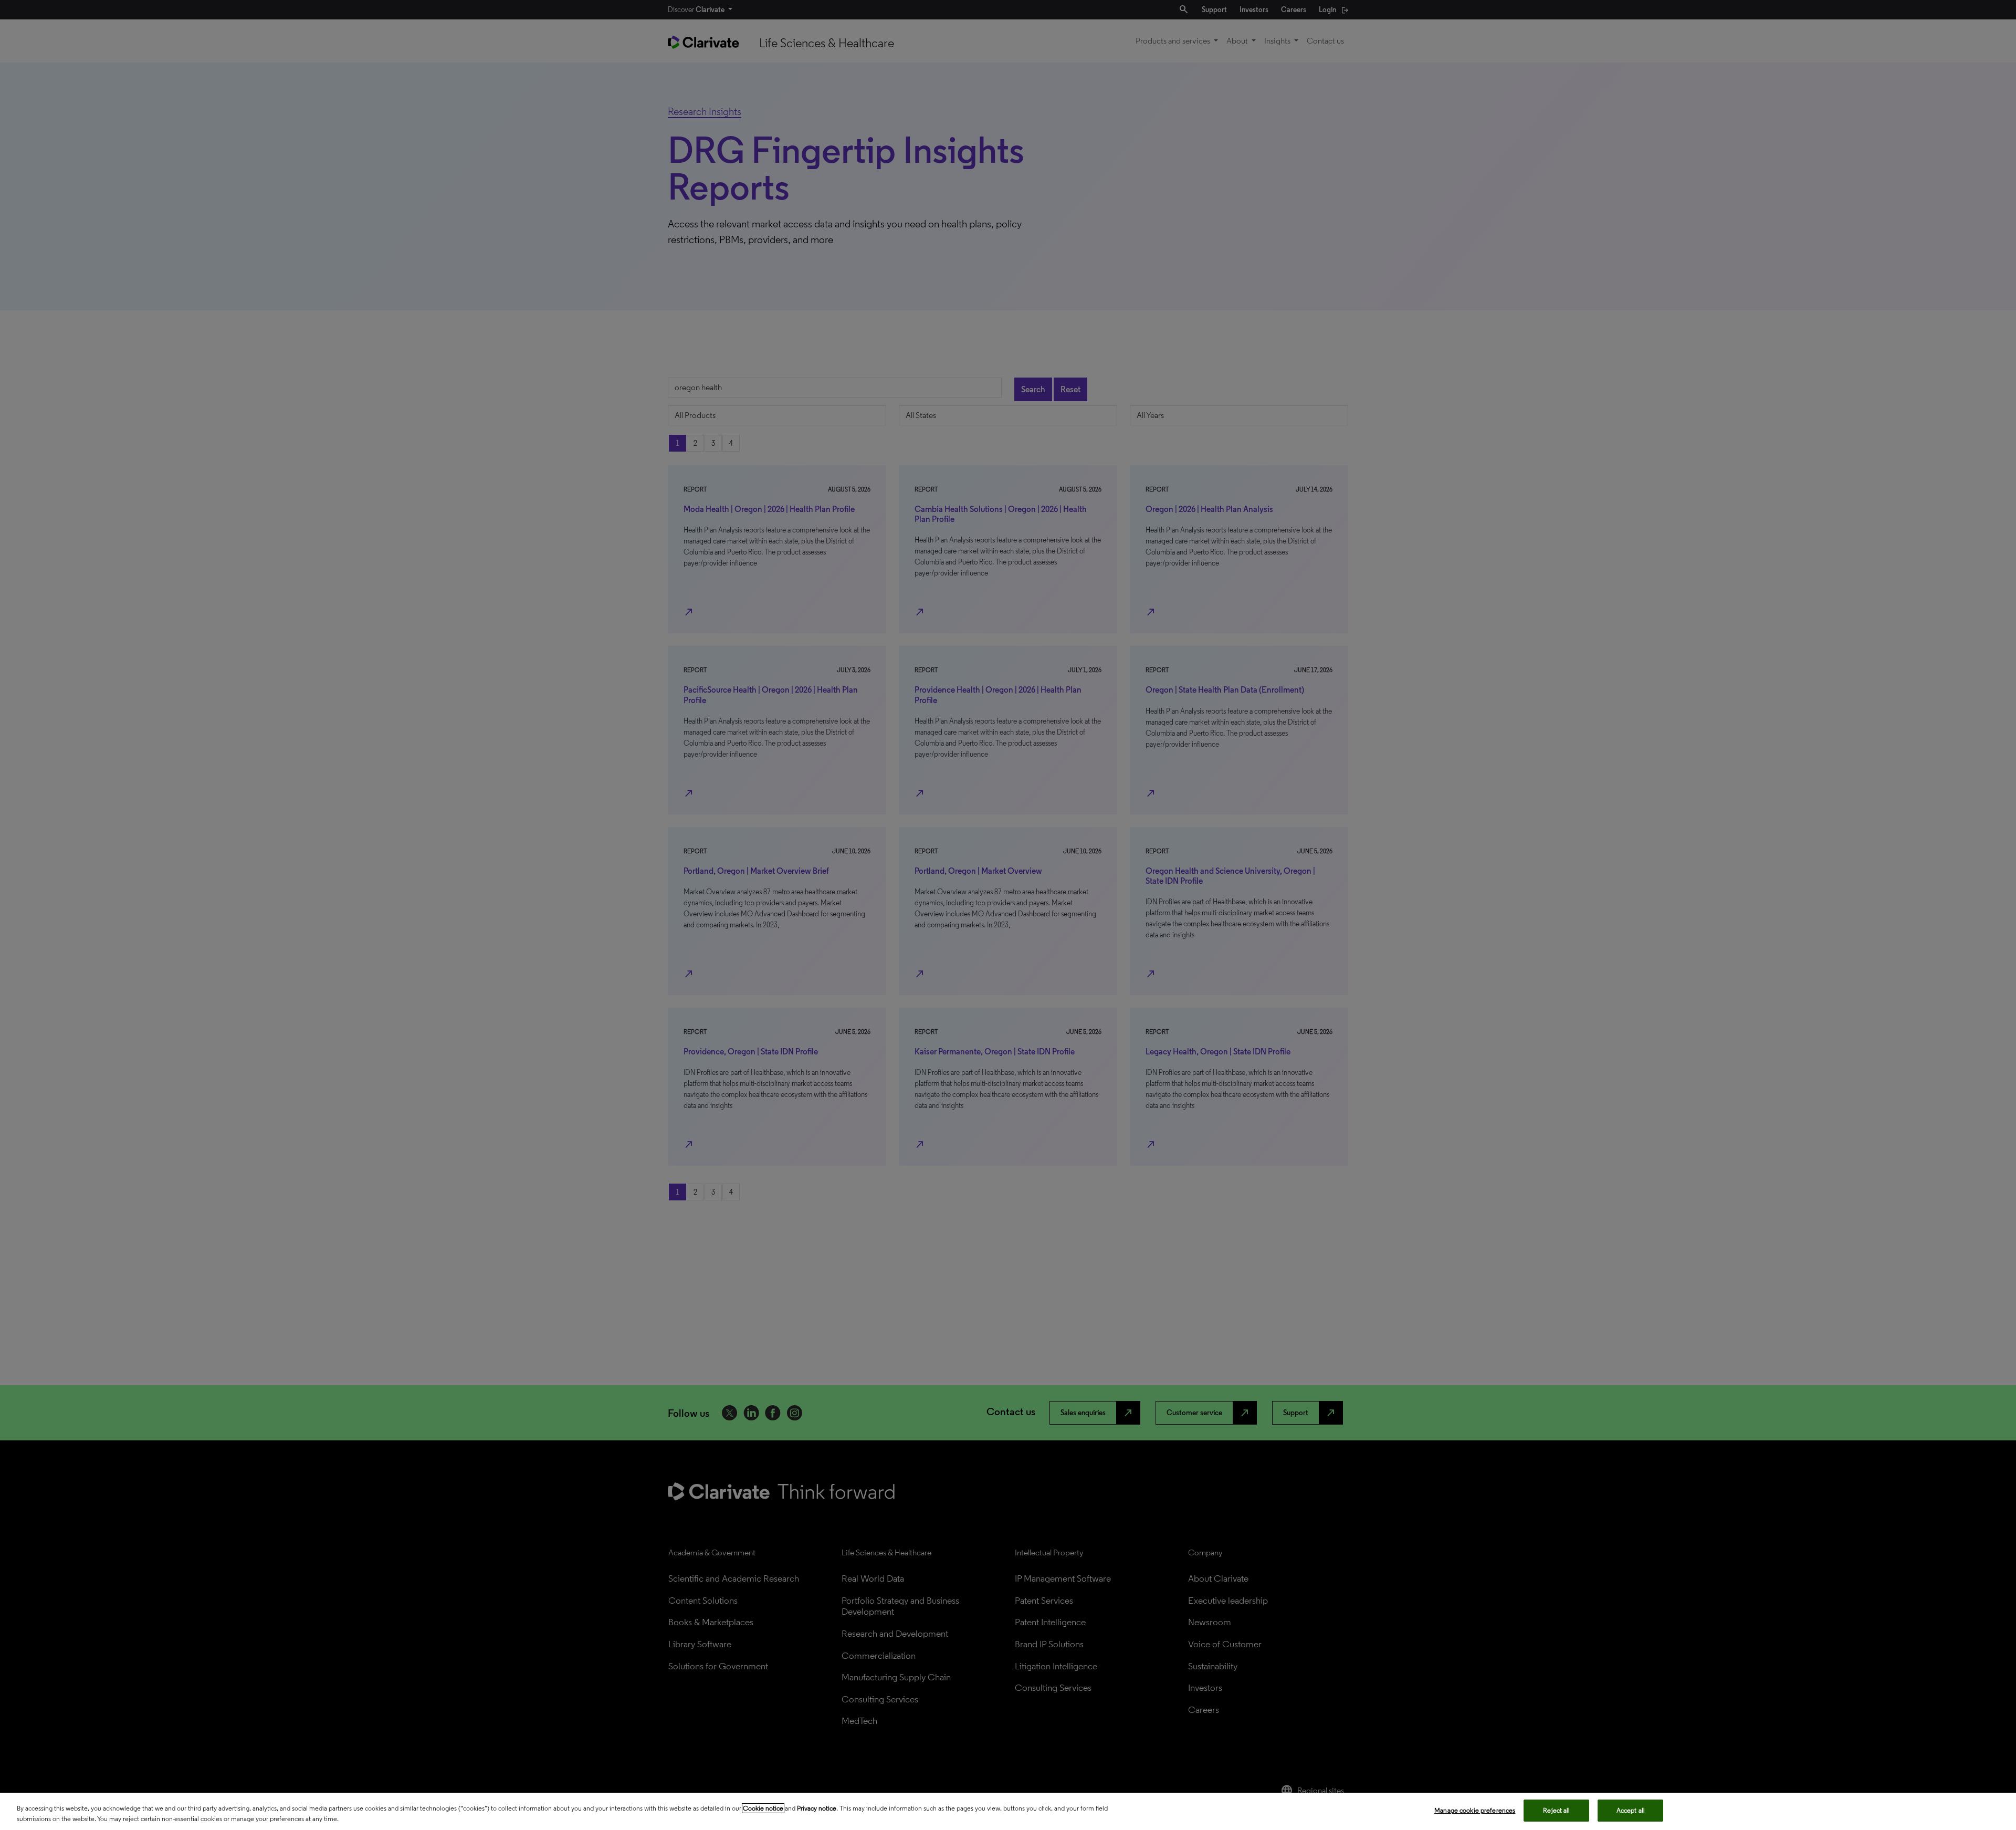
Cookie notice (763, 1808)
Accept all (1631, 1810)
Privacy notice (817, 1808)
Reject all (1556, 1810)
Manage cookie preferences (1475, 1810)
